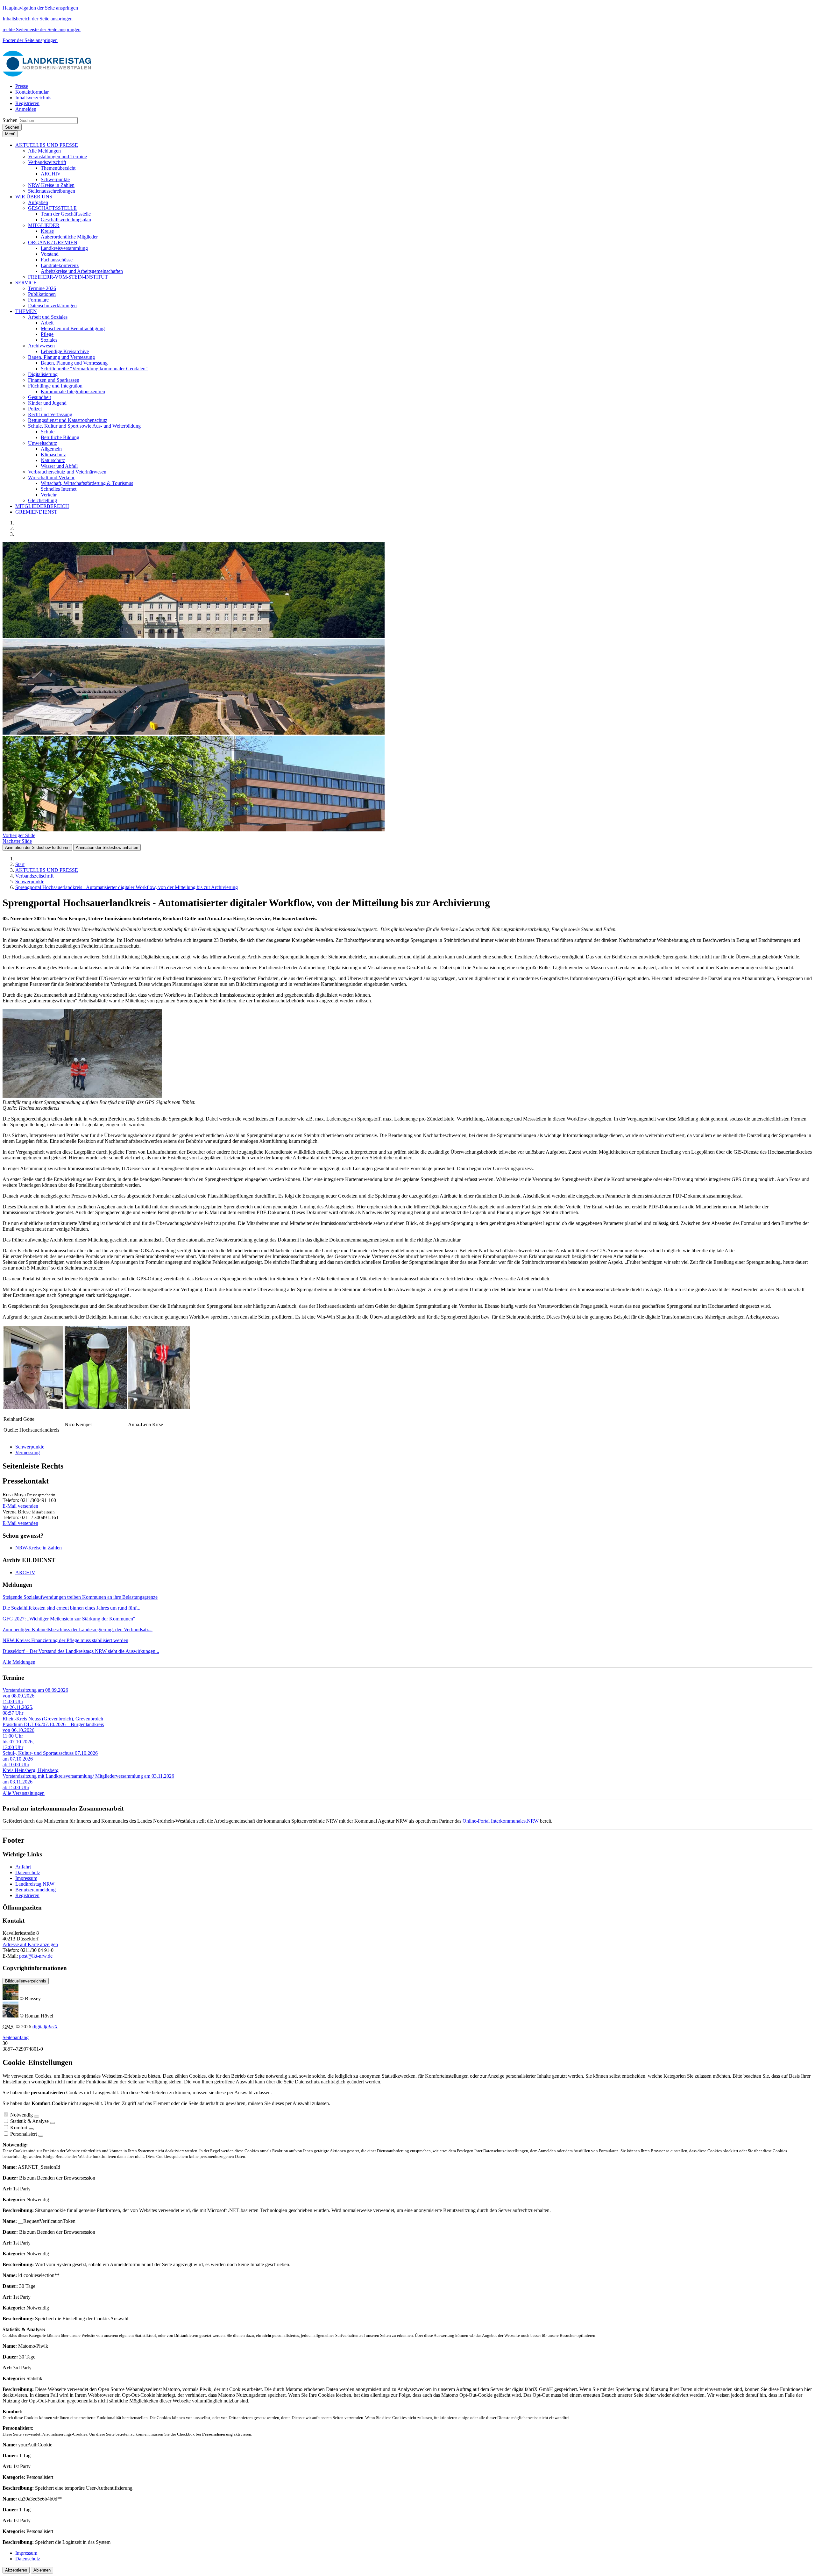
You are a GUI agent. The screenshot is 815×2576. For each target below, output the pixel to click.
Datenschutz (28, 1872)
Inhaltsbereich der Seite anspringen (38, 19)
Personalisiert (24, 2134)
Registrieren (27, 1895)
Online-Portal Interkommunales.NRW (501, 1821)
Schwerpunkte (30, 1447)
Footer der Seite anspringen (30, 40)
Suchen (10, 120)
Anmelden (26, 109)
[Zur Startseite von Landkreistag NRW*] (47, 75)
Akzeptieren (16, 2570)
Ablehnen (42, 2570)
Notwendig (21, 2115)
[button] (47, 145)
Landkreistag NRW (35, 1884)
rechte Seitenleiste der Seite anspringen (42, 29)
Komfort (19, 2128)
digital (45, 2027)
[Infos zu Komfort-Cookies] (31, 2129)
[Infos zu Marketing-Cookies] (53, 2123)
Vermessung (28, 1452)
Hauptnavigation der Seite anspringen (40, 8)
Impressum (26, 1878)
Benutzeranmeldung (35, 1890)
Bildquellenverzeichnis (26, 1981)
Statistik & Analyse (29, 2121)
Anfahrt (23, 1867)
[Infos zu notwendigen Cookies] (37, 2117)
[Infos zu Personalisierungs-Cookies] (41, 2136)
